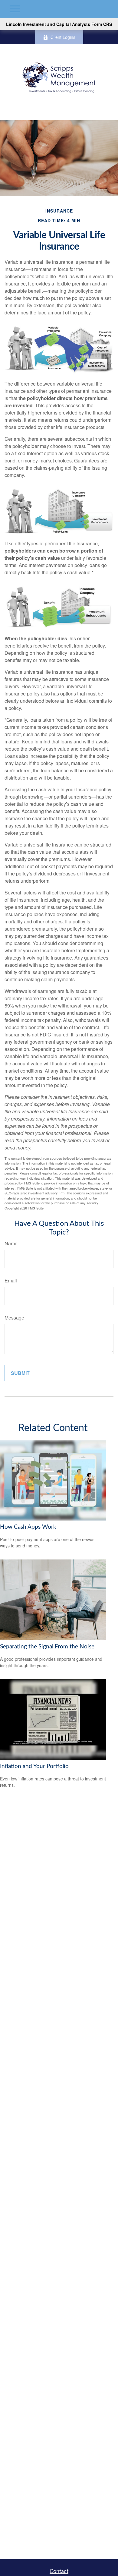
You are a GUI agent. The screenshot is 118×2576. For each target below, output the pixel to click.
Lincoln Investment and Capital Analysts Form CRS (59, 24)
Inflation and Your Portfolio (34, 1766)
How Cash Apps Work (28, 1527)
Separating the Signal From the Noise (47, 1647)
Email (11, 1280)
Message (14, 1318)
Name (11, 1243)
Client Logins (63, 37)
